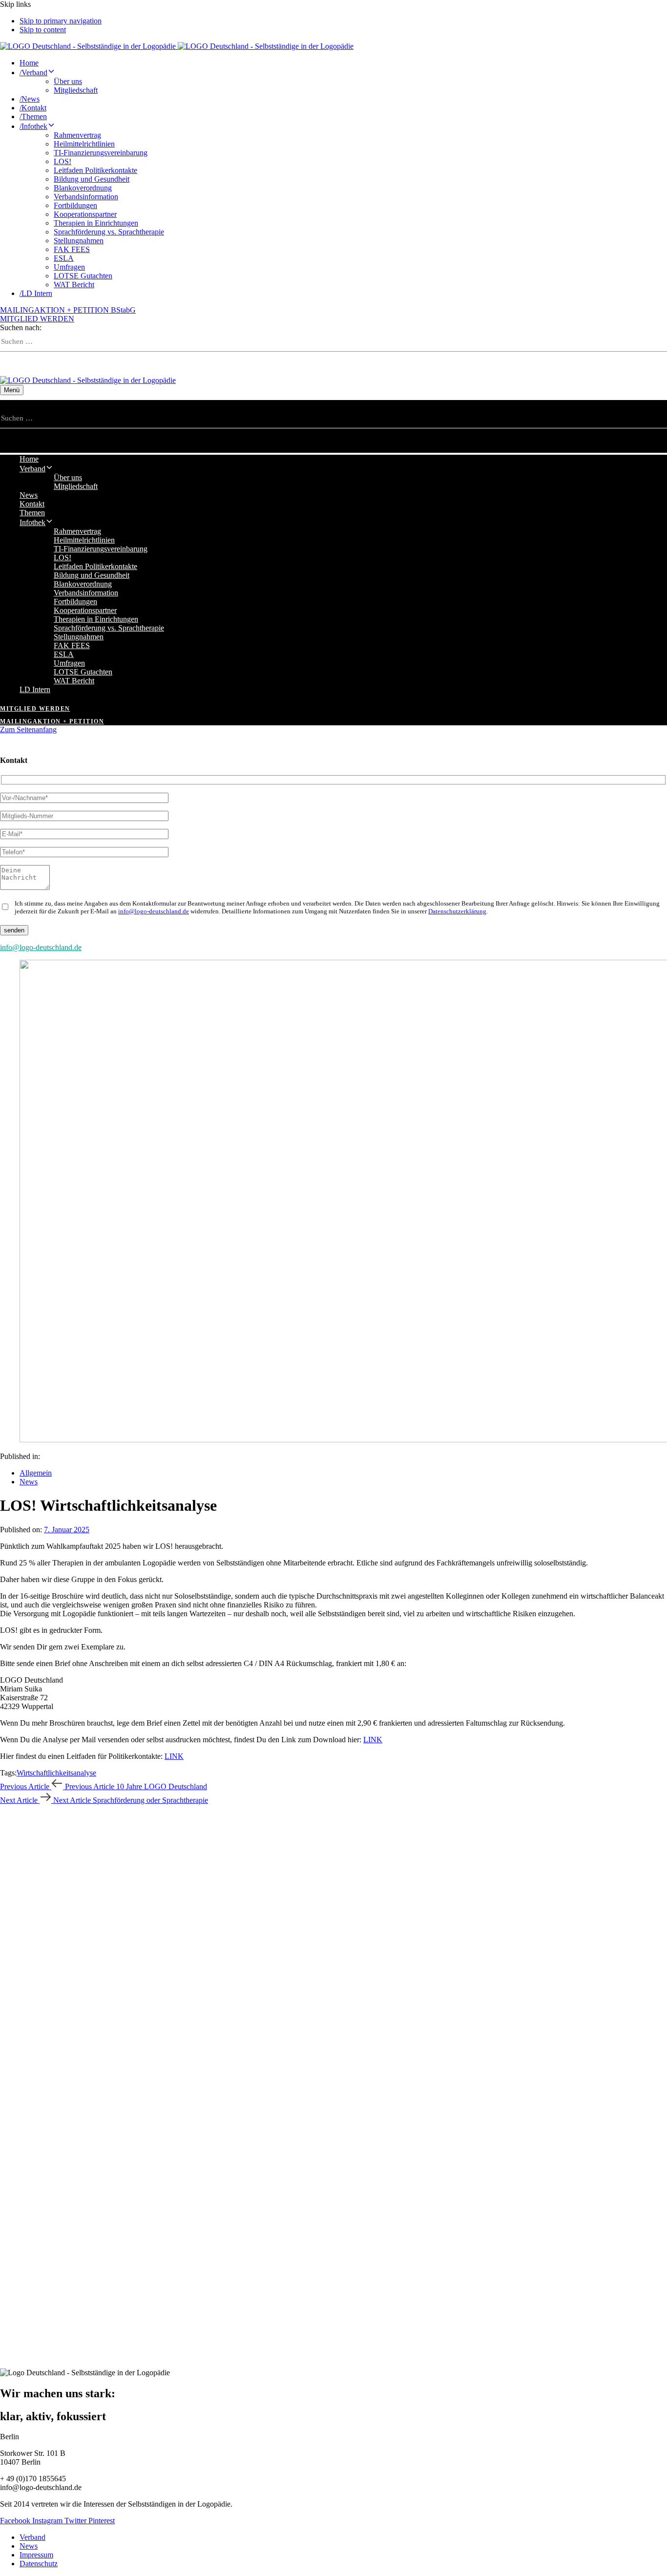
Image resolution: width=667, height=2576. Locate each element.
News (30, 99)
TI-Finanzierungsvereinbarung (101, 153)
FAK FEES (72, 249)
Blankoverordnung (83, 188)
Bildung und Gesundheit (92, 179)
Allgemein (36, 1473)
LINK (373, 1740)
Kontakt (33, 108)
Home (29, 63)
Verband (33, 73)
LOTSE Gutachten (83, 276)
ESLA (64, 258)
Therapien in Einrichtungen (96, 223)
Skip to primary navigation (61, 21)
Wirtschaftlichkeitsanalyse (56, 1773)
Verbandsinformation (86, 197)
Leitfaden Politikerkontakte (95, 170)
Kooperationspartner (85, 214)
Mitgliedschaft (76, 90)
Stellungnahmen (79, 241)
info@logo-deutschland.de (154, 911)
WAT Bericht (74, 285)
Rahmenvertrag (77, 135)
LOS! (63, 161)
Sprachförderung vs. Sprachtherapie (109, 232)
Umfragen (69, 267)
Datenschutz (39, 2564)
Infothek (33, 126)
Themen (33, 116)
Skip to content (43, 30)
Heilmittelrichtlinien (84, 144)
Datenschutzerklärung (457, 911)
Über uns (68, 81)
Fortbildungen (75, 205)
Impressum (36, 2555)
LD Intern (36, 293)
